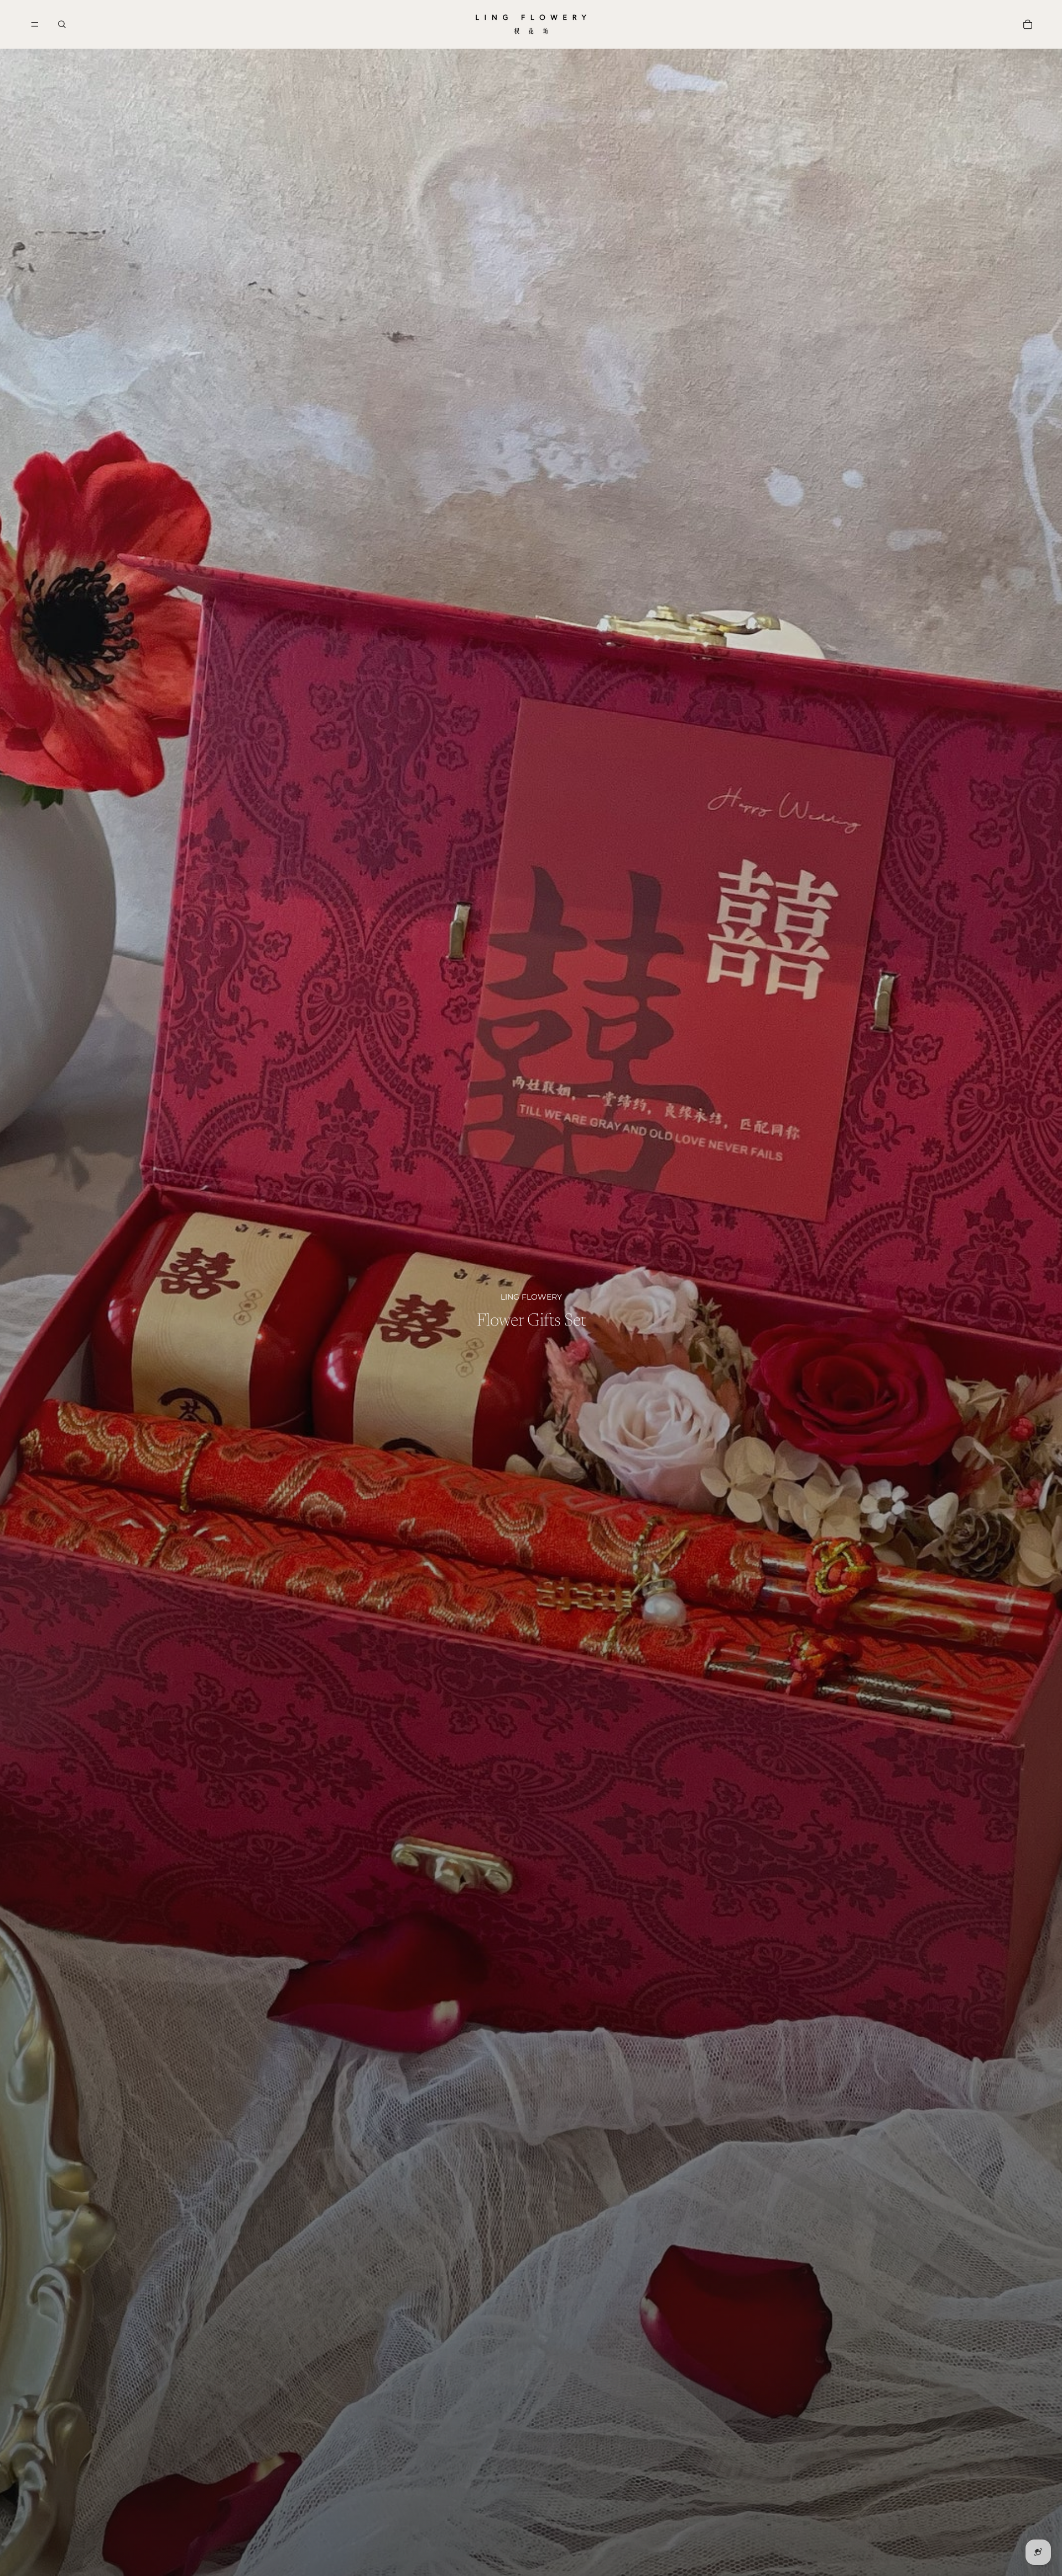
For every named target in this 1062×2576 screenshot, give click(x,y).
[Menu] (35, 24)
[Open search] (62, 24)
